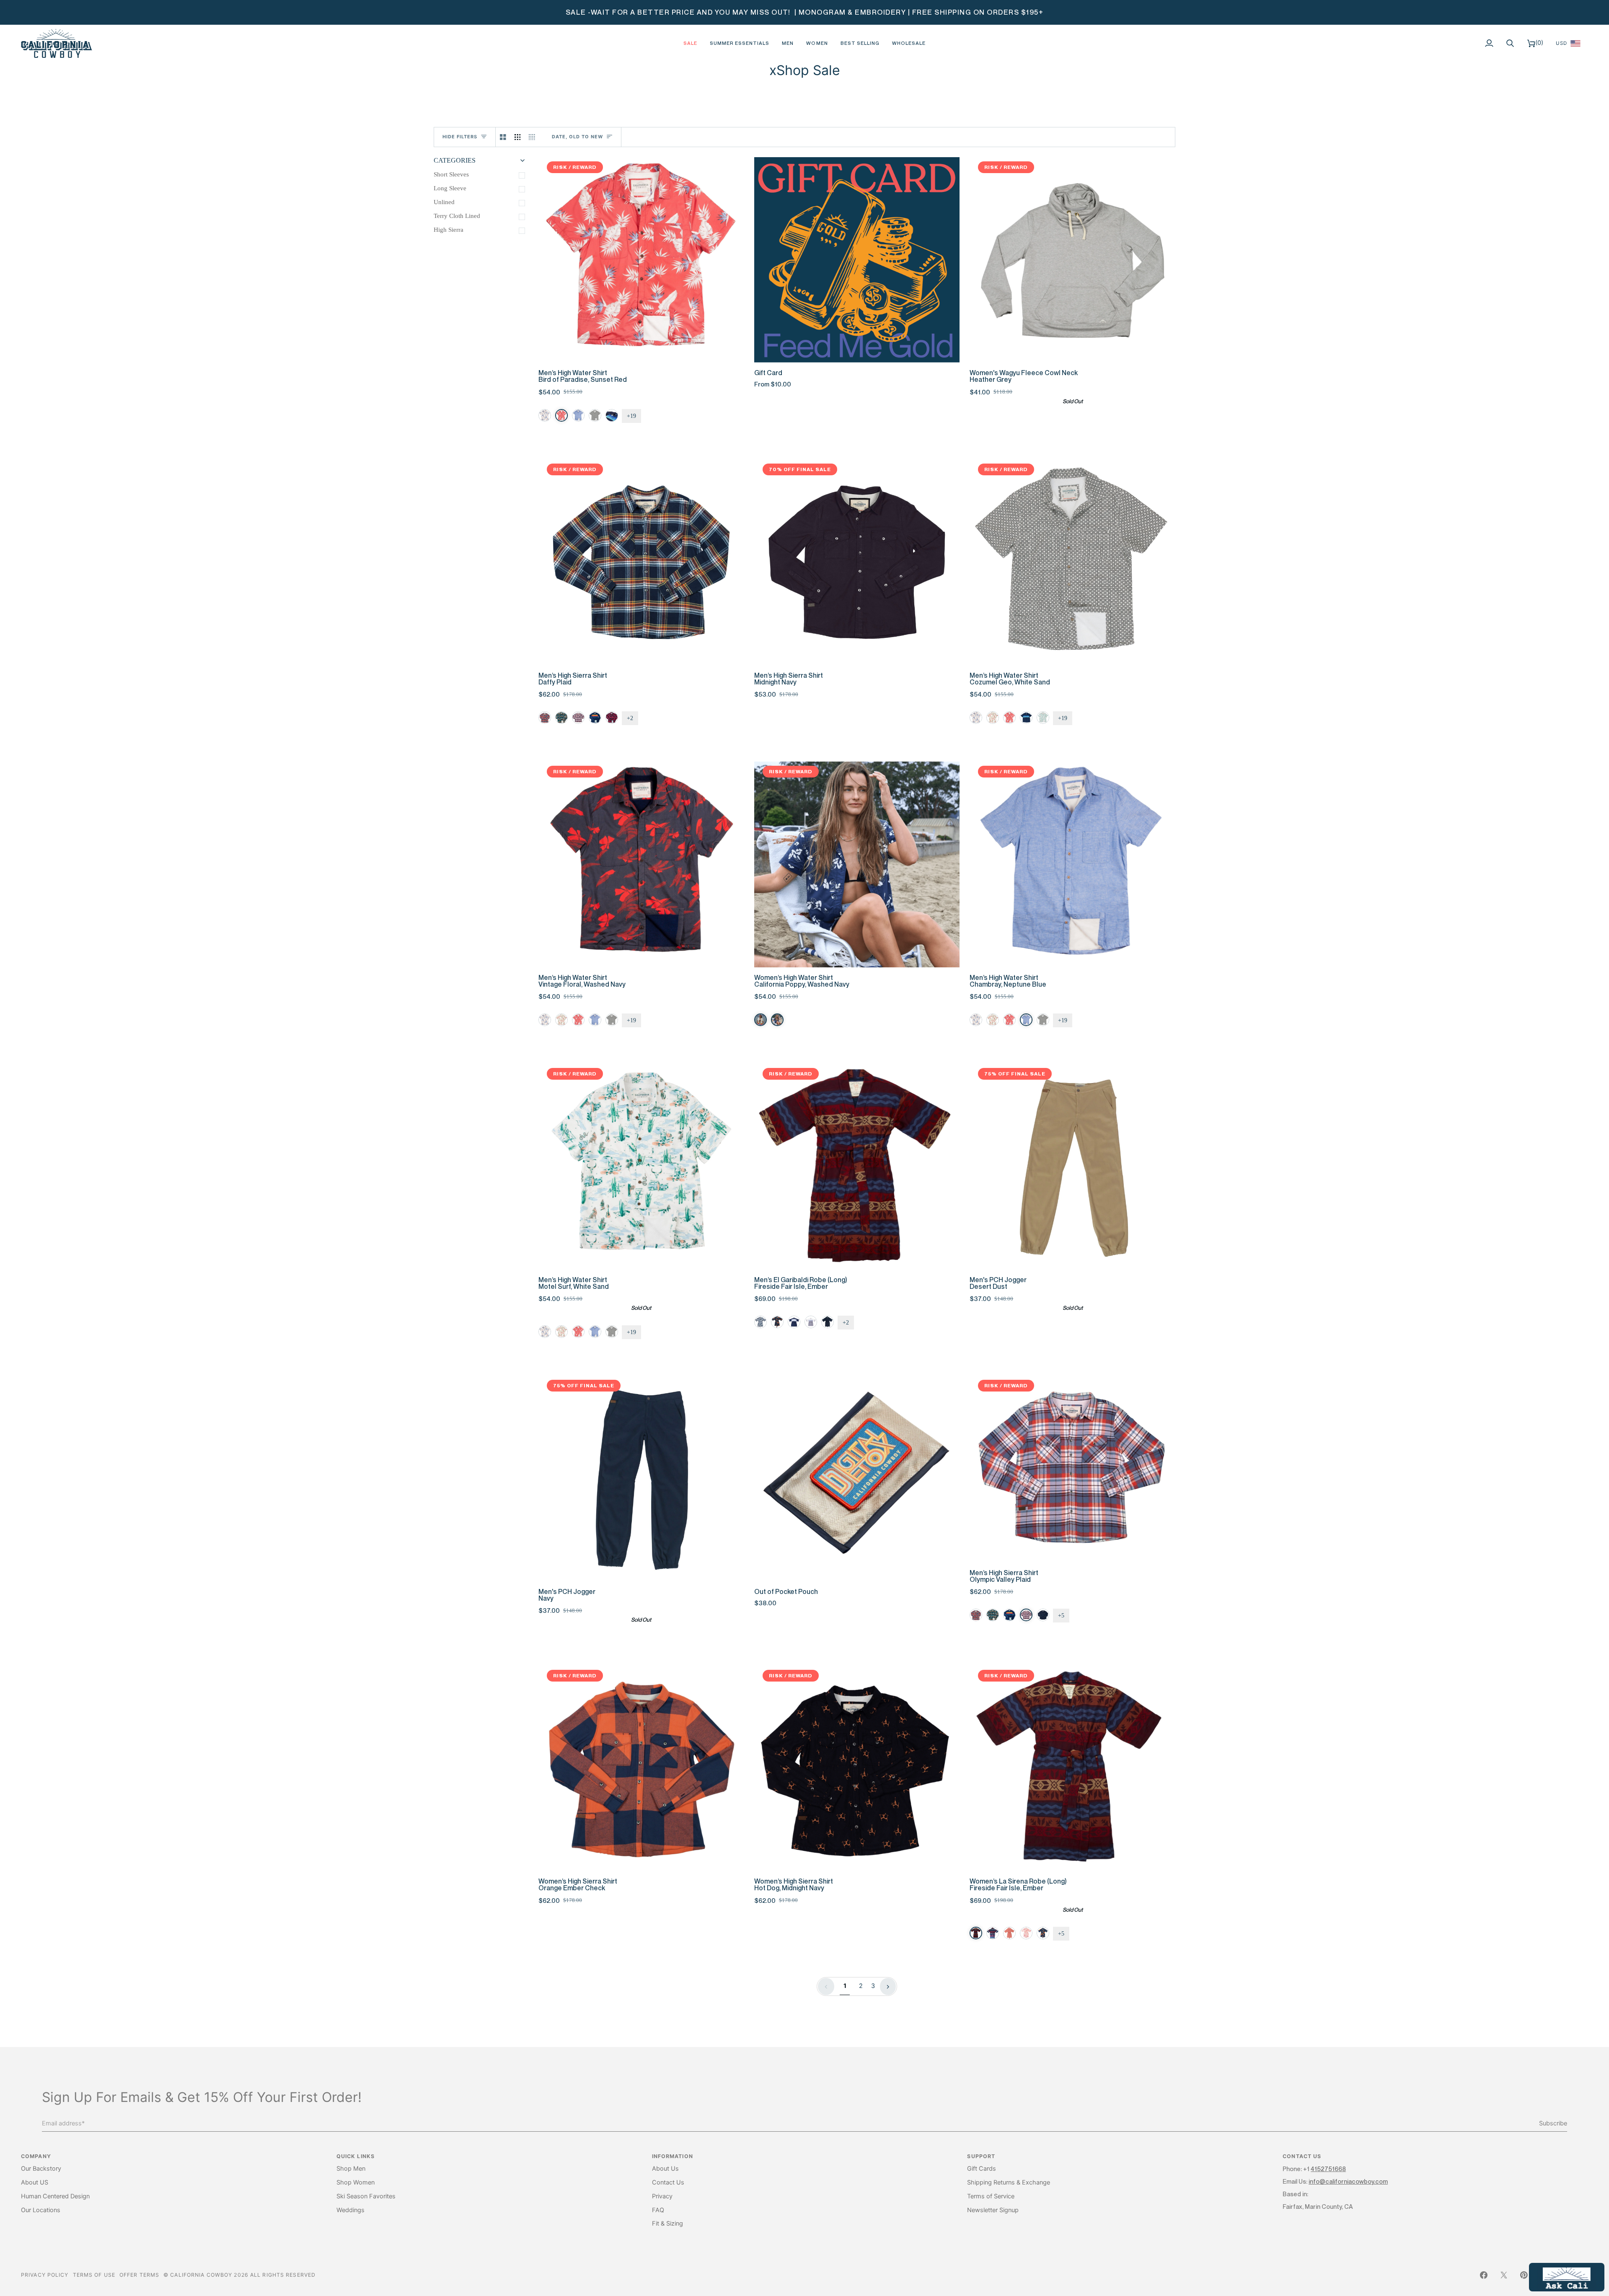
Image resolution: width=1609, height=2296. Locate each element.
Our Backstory (41, 2169)
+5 (1061, 1616)
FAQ (658, 2210)
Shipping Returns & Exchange (1009, 2182)
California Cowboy (201, 2275)
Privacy (662, 2196)
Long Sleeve (450, 188)
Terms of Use (94, 2275)
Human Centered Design (55, 2196)
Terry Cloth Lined (457, 216)
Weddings (351, 2210)
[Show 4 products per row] (534, 137)
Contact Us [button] (1302, 2156)
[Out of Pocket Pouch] (857, 1478)
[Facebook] (1484, 2275)
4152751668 (1328, 2169)
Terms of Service (991, 2196)
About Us (665, 2169)
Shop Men (351, 2169)
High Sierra (449, 230)
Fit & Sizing (667, 2223)
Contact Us (668, 2182)
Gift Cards (982, 2169)
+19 (631, 416)
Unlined (444, 202)
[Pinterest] (1524, 2275)
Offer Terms (139, 2275)
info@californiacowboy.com (1348, 2181)
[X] (1504, 2275)
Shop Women (356, 2182)
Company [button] (36, 2156)
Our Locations (41, 2210)
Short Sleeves (451, 174)
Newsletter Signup (993, 2210)
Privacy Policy (45, 2275)
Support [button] (981, 2156)
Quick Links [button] (356, 2156)
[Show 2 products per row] (503, 137)
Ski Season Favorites (366, 2196)
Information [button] (673, 2156)
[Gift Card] (857, 260)
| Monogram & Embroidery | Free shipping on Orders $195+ (918, 12)
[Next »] (888, 1986)
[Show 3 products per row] (518, 137)
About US (35, 2182)
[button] (788, 43)
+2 (630, 718)
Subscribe (1553, 2123)
